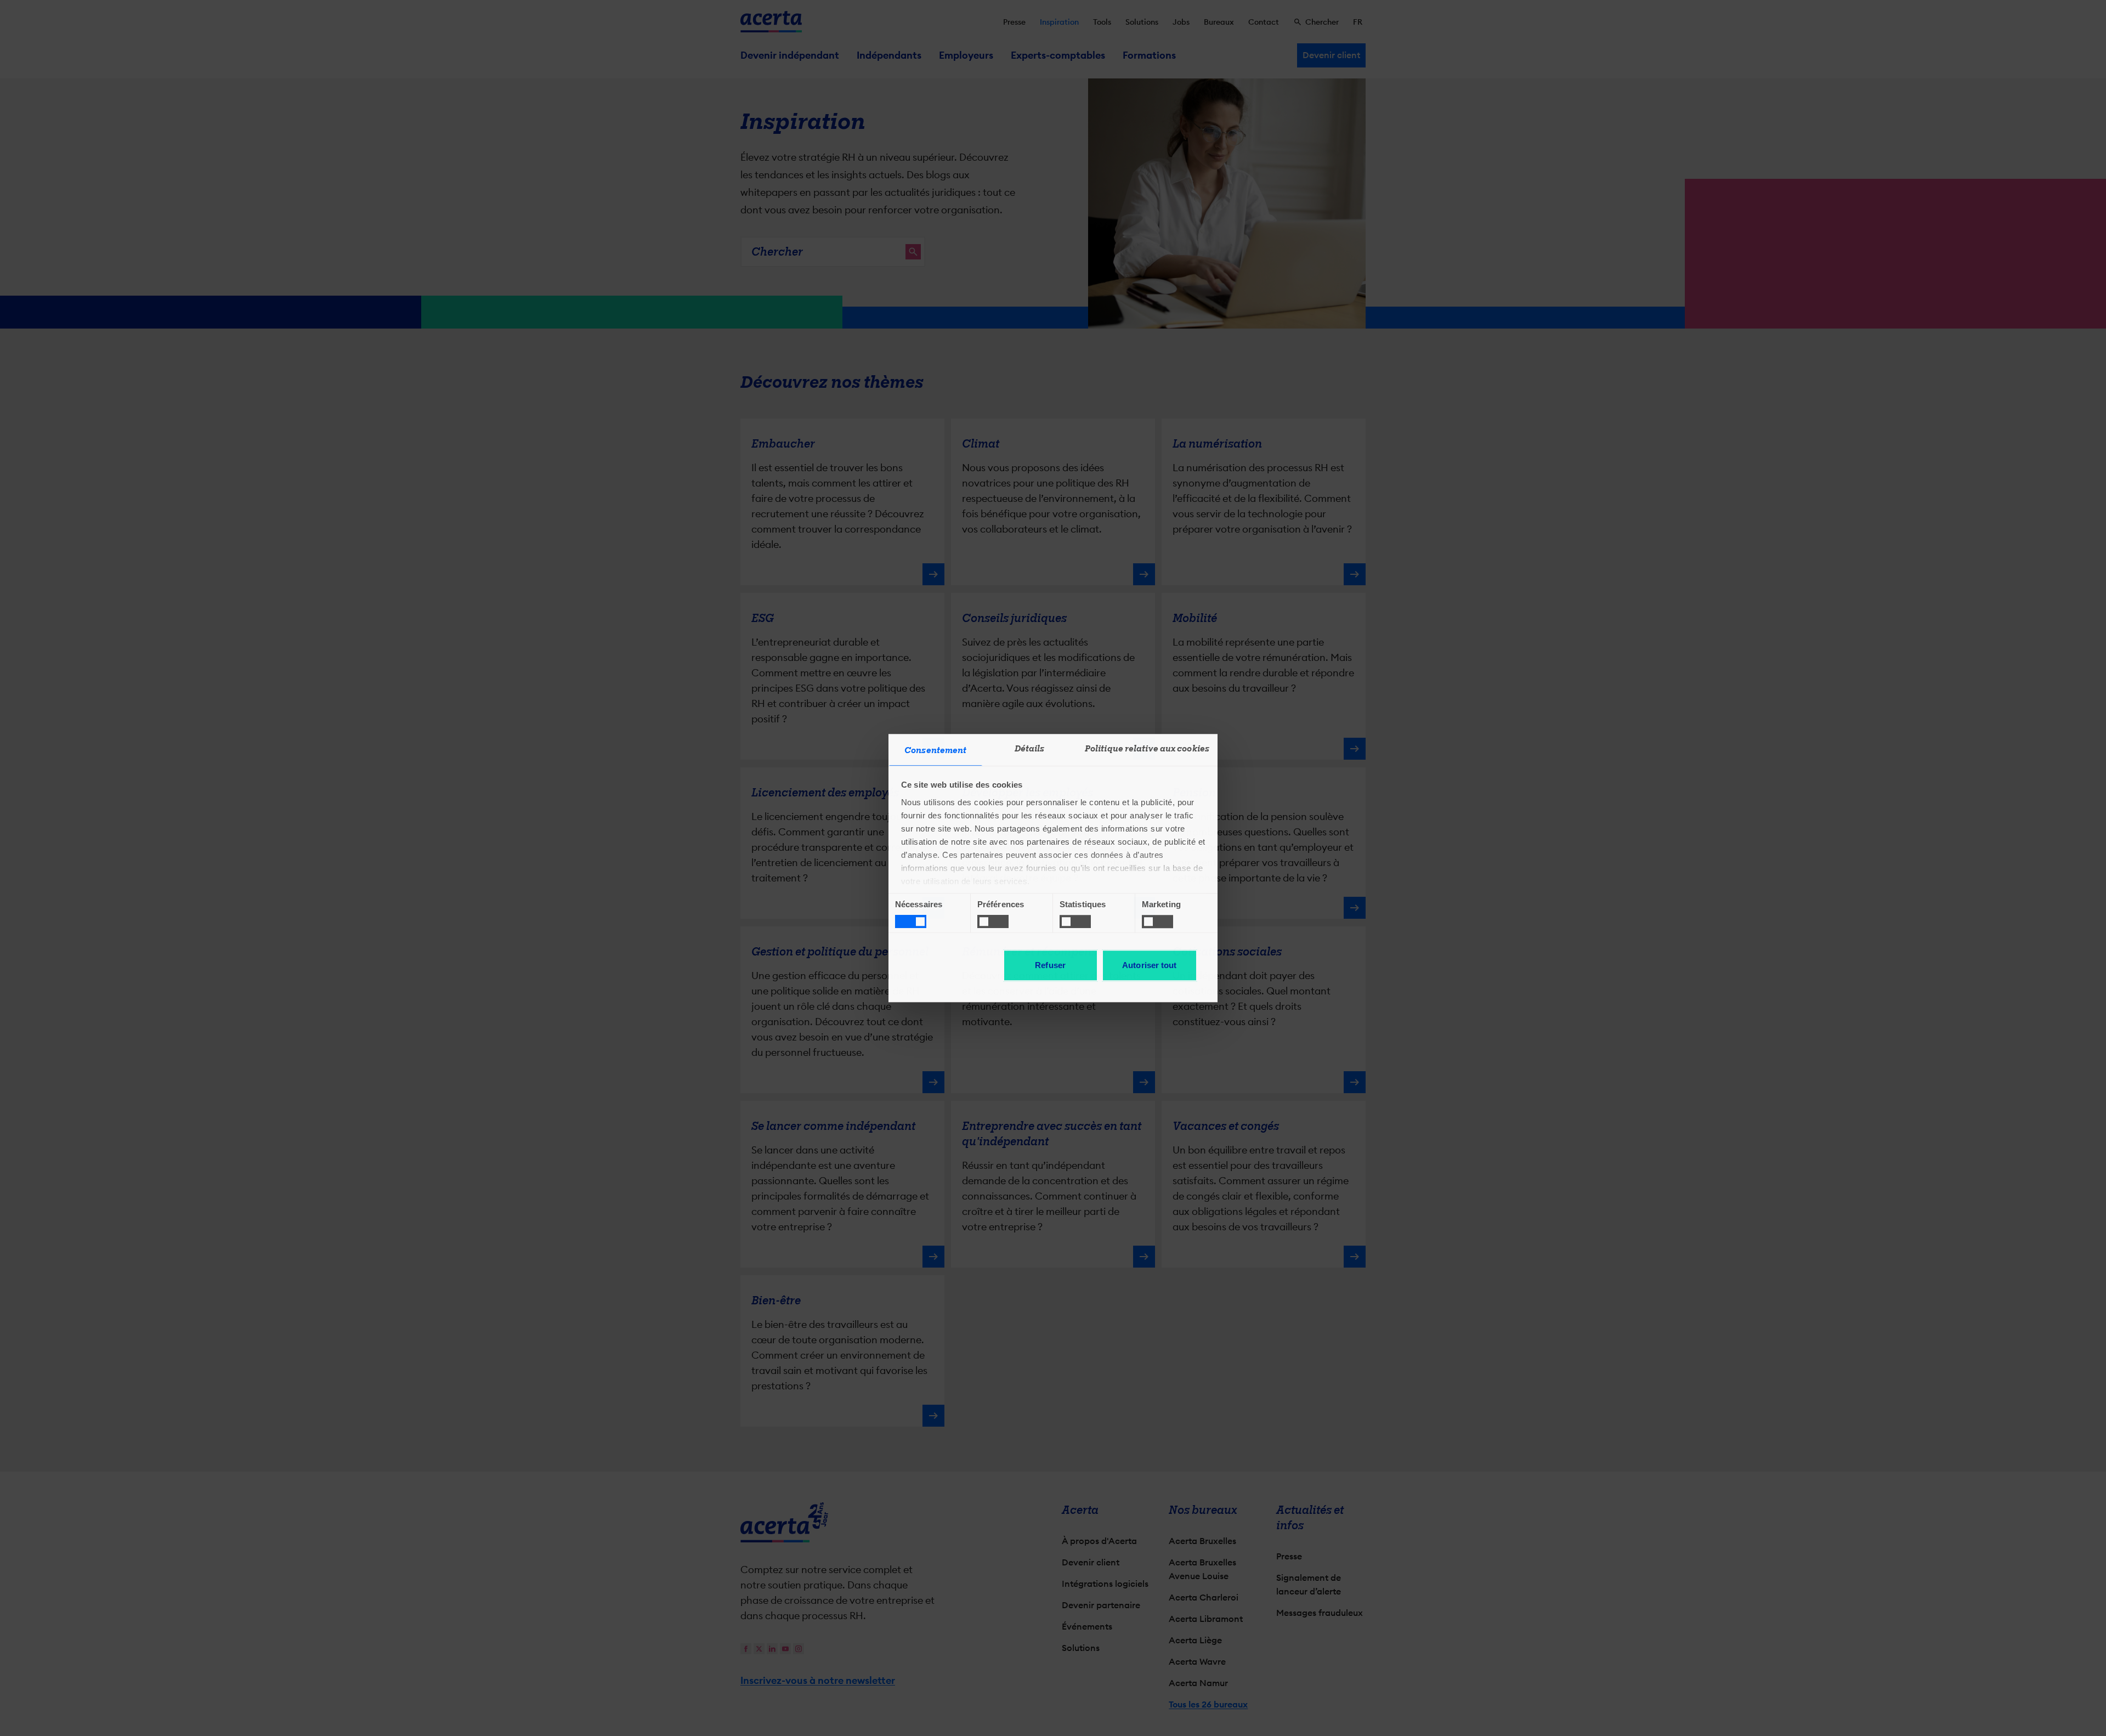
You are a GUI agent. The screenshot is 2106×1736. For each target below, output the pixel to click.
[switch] (993, 921)
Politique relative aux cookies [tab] (1147, 749)
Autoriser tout (1149, 965)
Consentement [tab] (935, 750)
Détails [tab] (1030, 749)
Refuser (1050, 965)
